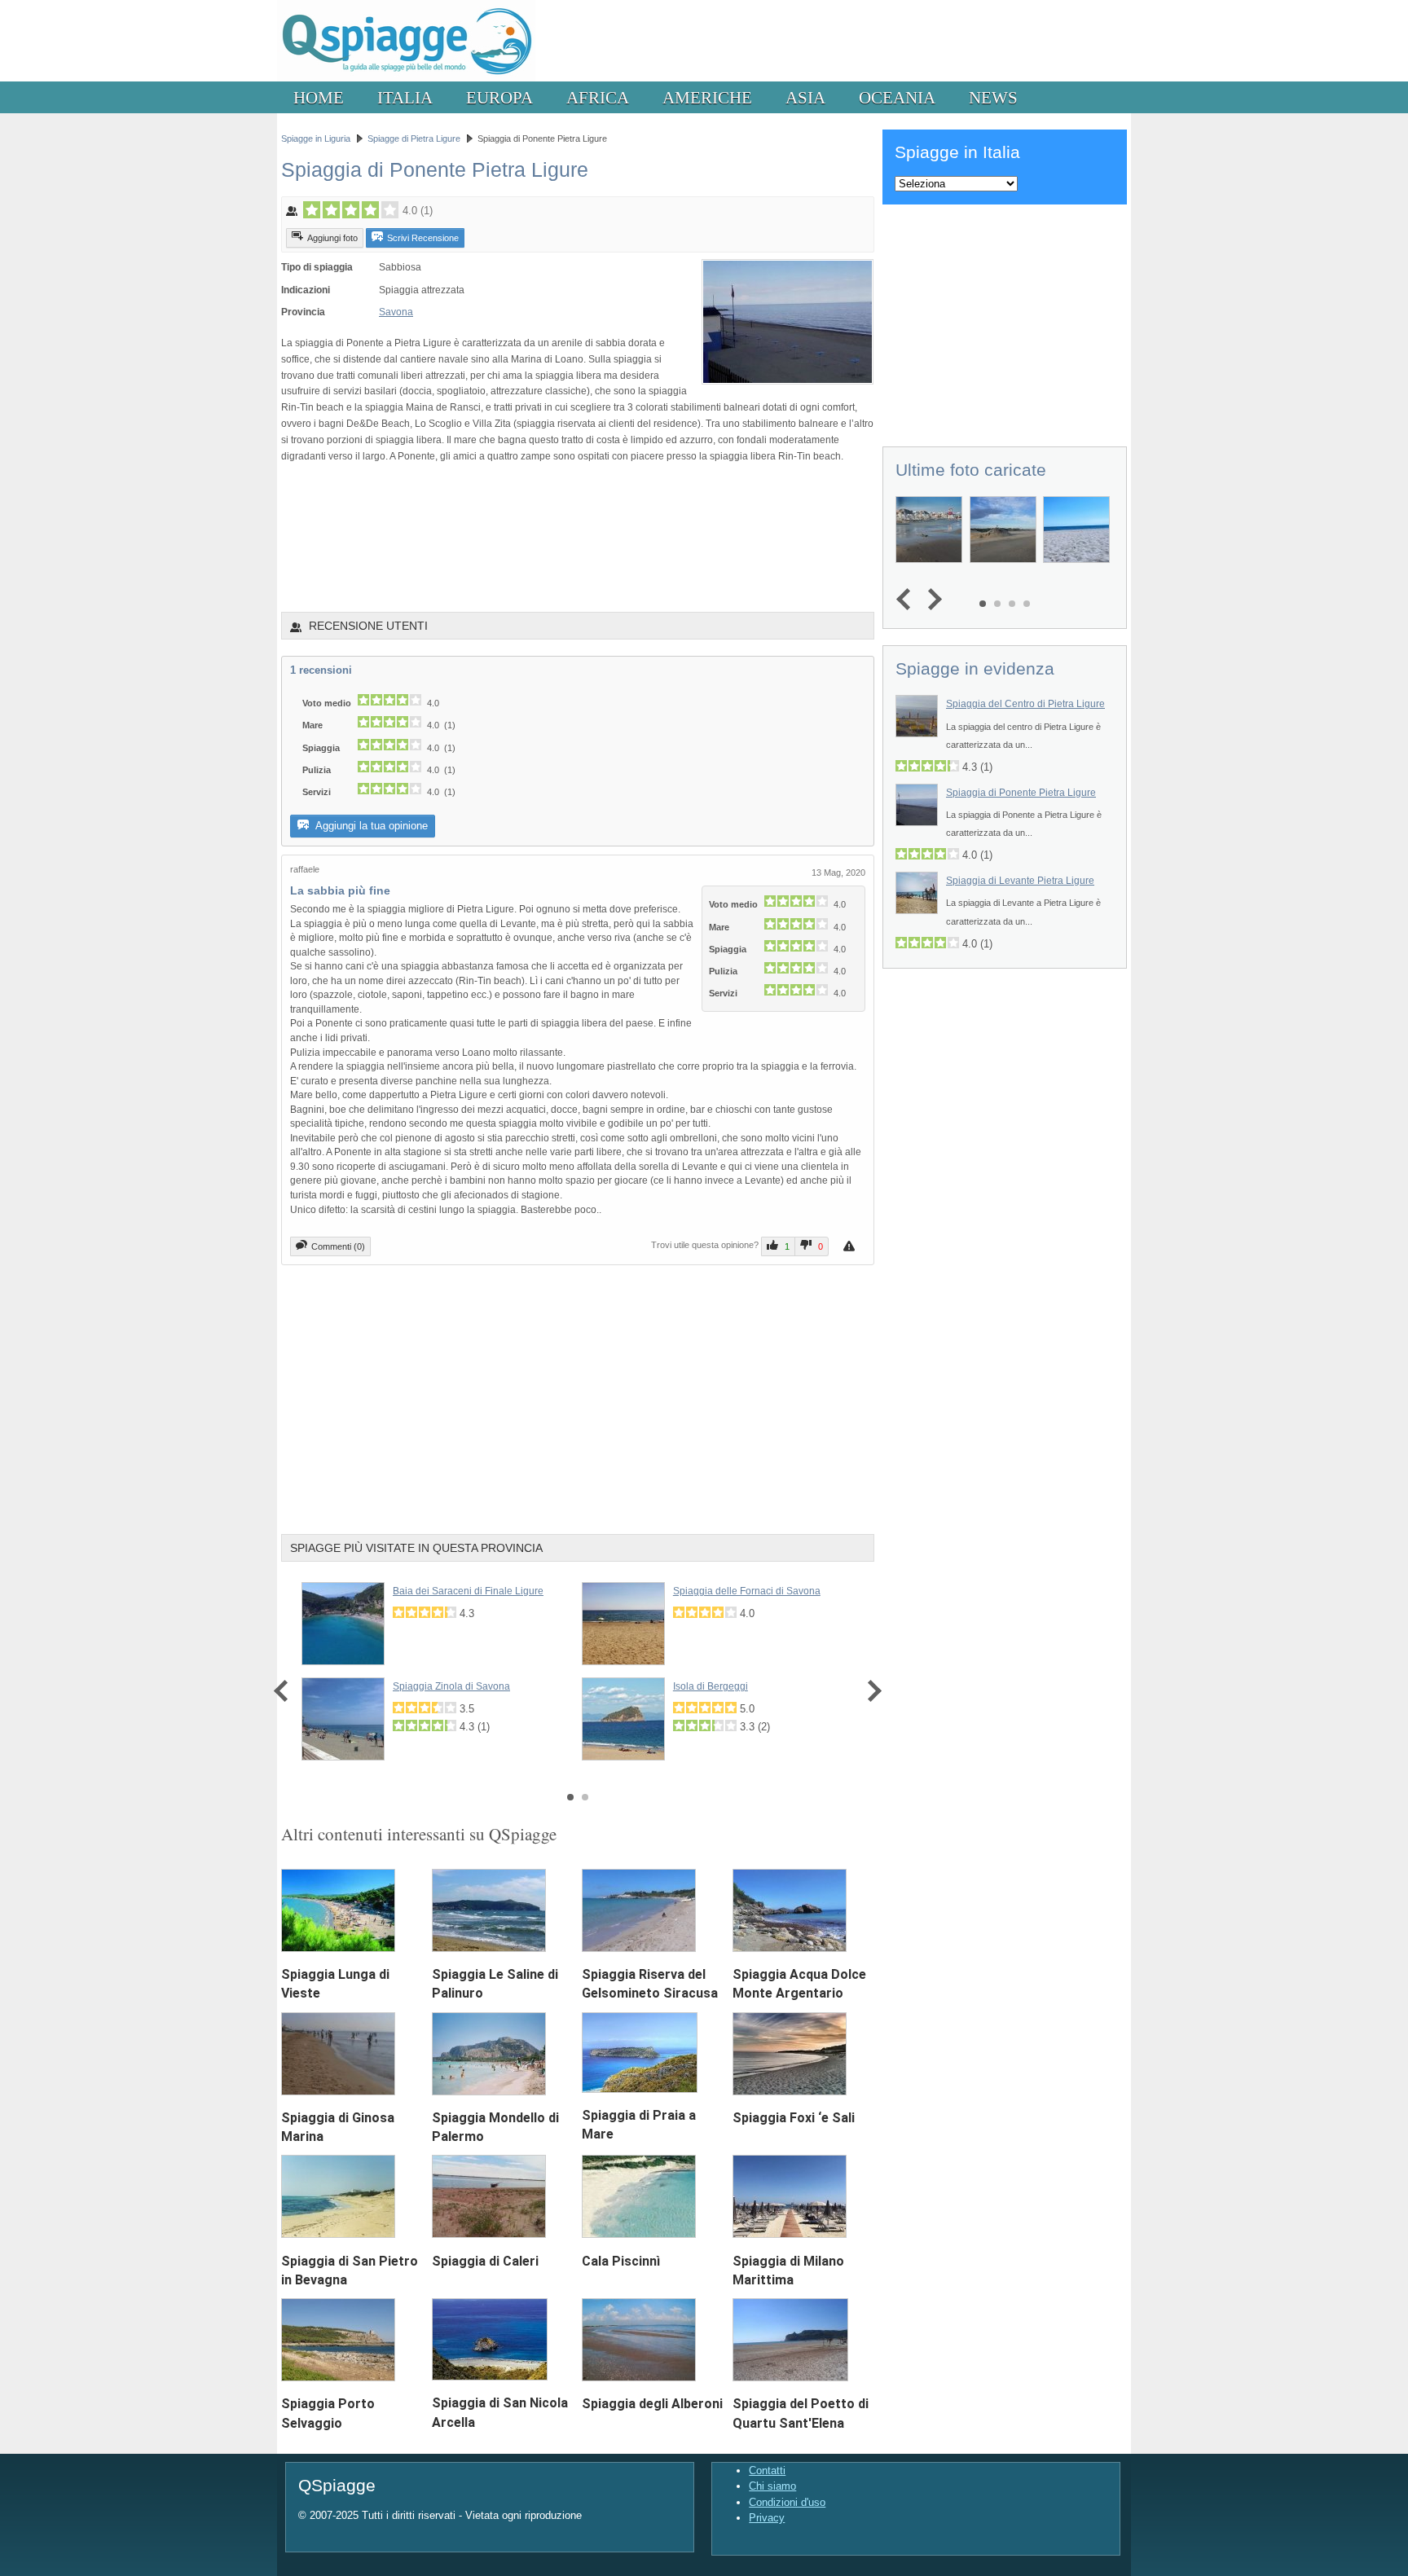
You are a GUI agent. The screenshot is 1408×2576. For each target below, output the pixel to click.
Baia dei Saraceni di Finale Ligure (468, 1591)
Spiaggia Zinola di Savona (451, 1686)
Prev (285, 1692)
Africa (598, 97)
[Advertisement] (578, 537)
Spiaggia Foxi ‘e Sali (794, 2118)
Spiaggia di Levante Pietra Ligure (1020, 881)
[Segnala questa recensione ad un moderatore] (851, 1246)
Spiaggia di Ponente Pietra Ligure (1021, 793)
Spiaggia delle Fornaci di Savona (747, 1591)
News (993, 97)
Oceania (897, 97)
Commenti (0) (338, 1246)
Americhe (707, 97)
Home (319, 97)
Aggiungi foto (332, 238)
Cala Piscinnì (621, 2261)
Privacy (767, 2518)
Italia (405, 97)
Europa (499, 97)
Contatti (767, 2470)
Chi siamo (772, 2486)
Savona (396, 312)
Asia (805, 97)
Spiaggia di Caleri (485, 2261)
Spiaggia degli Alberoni (652, 2404)
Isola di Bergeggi (711, 1686)
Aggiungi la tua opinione (370, 826)
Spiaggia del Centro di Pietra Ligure (1025, 704)
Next (871, 1692)
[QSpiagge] (406, 78)
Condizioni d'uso (787, 2502)
